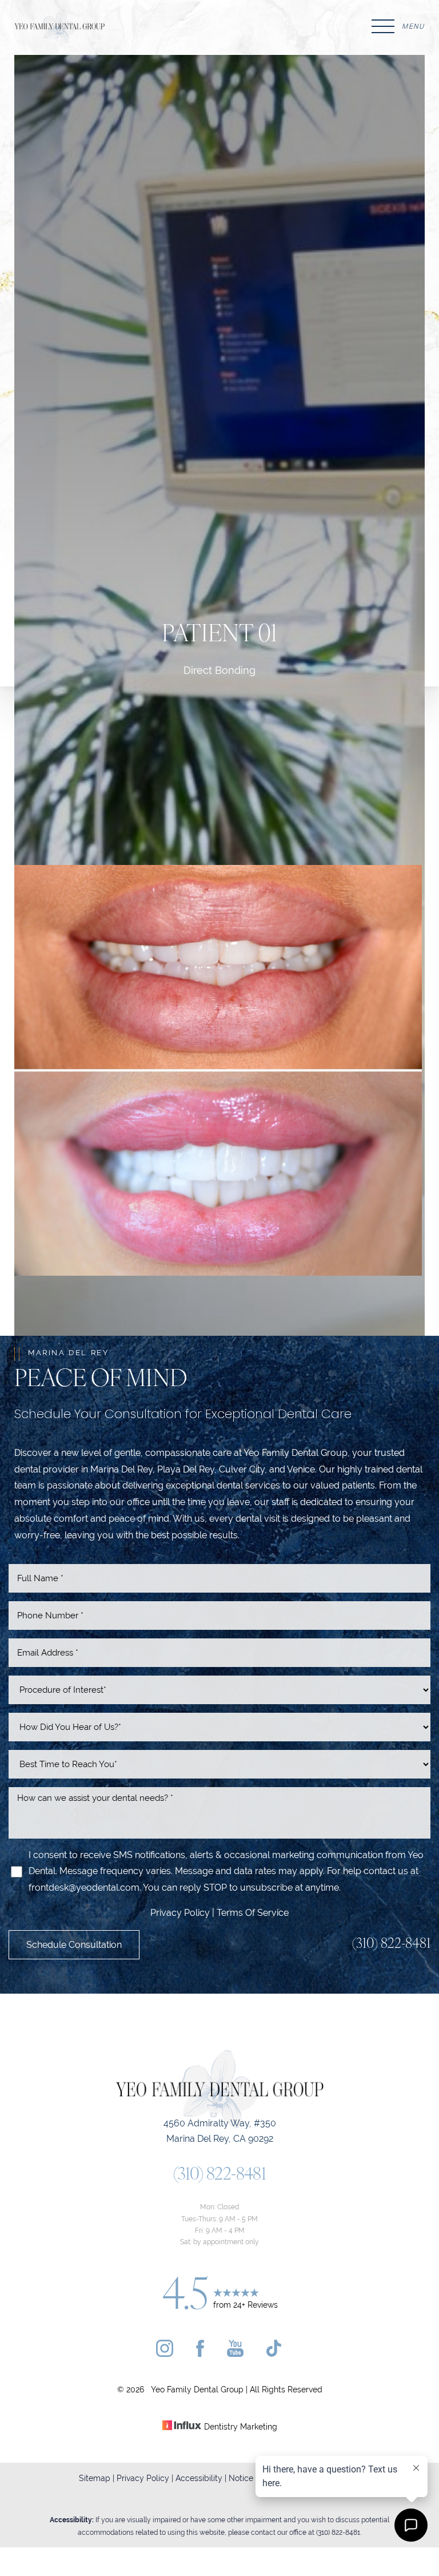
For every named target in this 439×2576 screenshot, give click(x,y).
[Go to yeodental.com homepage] (117, 26)
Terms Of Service (253, 1913)
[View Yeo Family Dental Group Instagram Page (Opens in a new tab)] (165, 2354)
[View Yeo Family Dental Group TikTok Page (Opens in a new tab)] (275, 2354)
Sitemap (95, 2478)
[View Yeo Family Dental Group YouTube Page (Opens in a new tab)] (235, 2354)
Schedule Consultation (74, 1945)
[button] (383, 26)
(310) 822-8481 (391, 1944)
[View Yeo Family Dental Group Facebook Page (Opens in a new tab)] (200, 2354)
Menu (413, 26)
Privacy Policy (181, 1913)
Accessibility (199, 2478)
